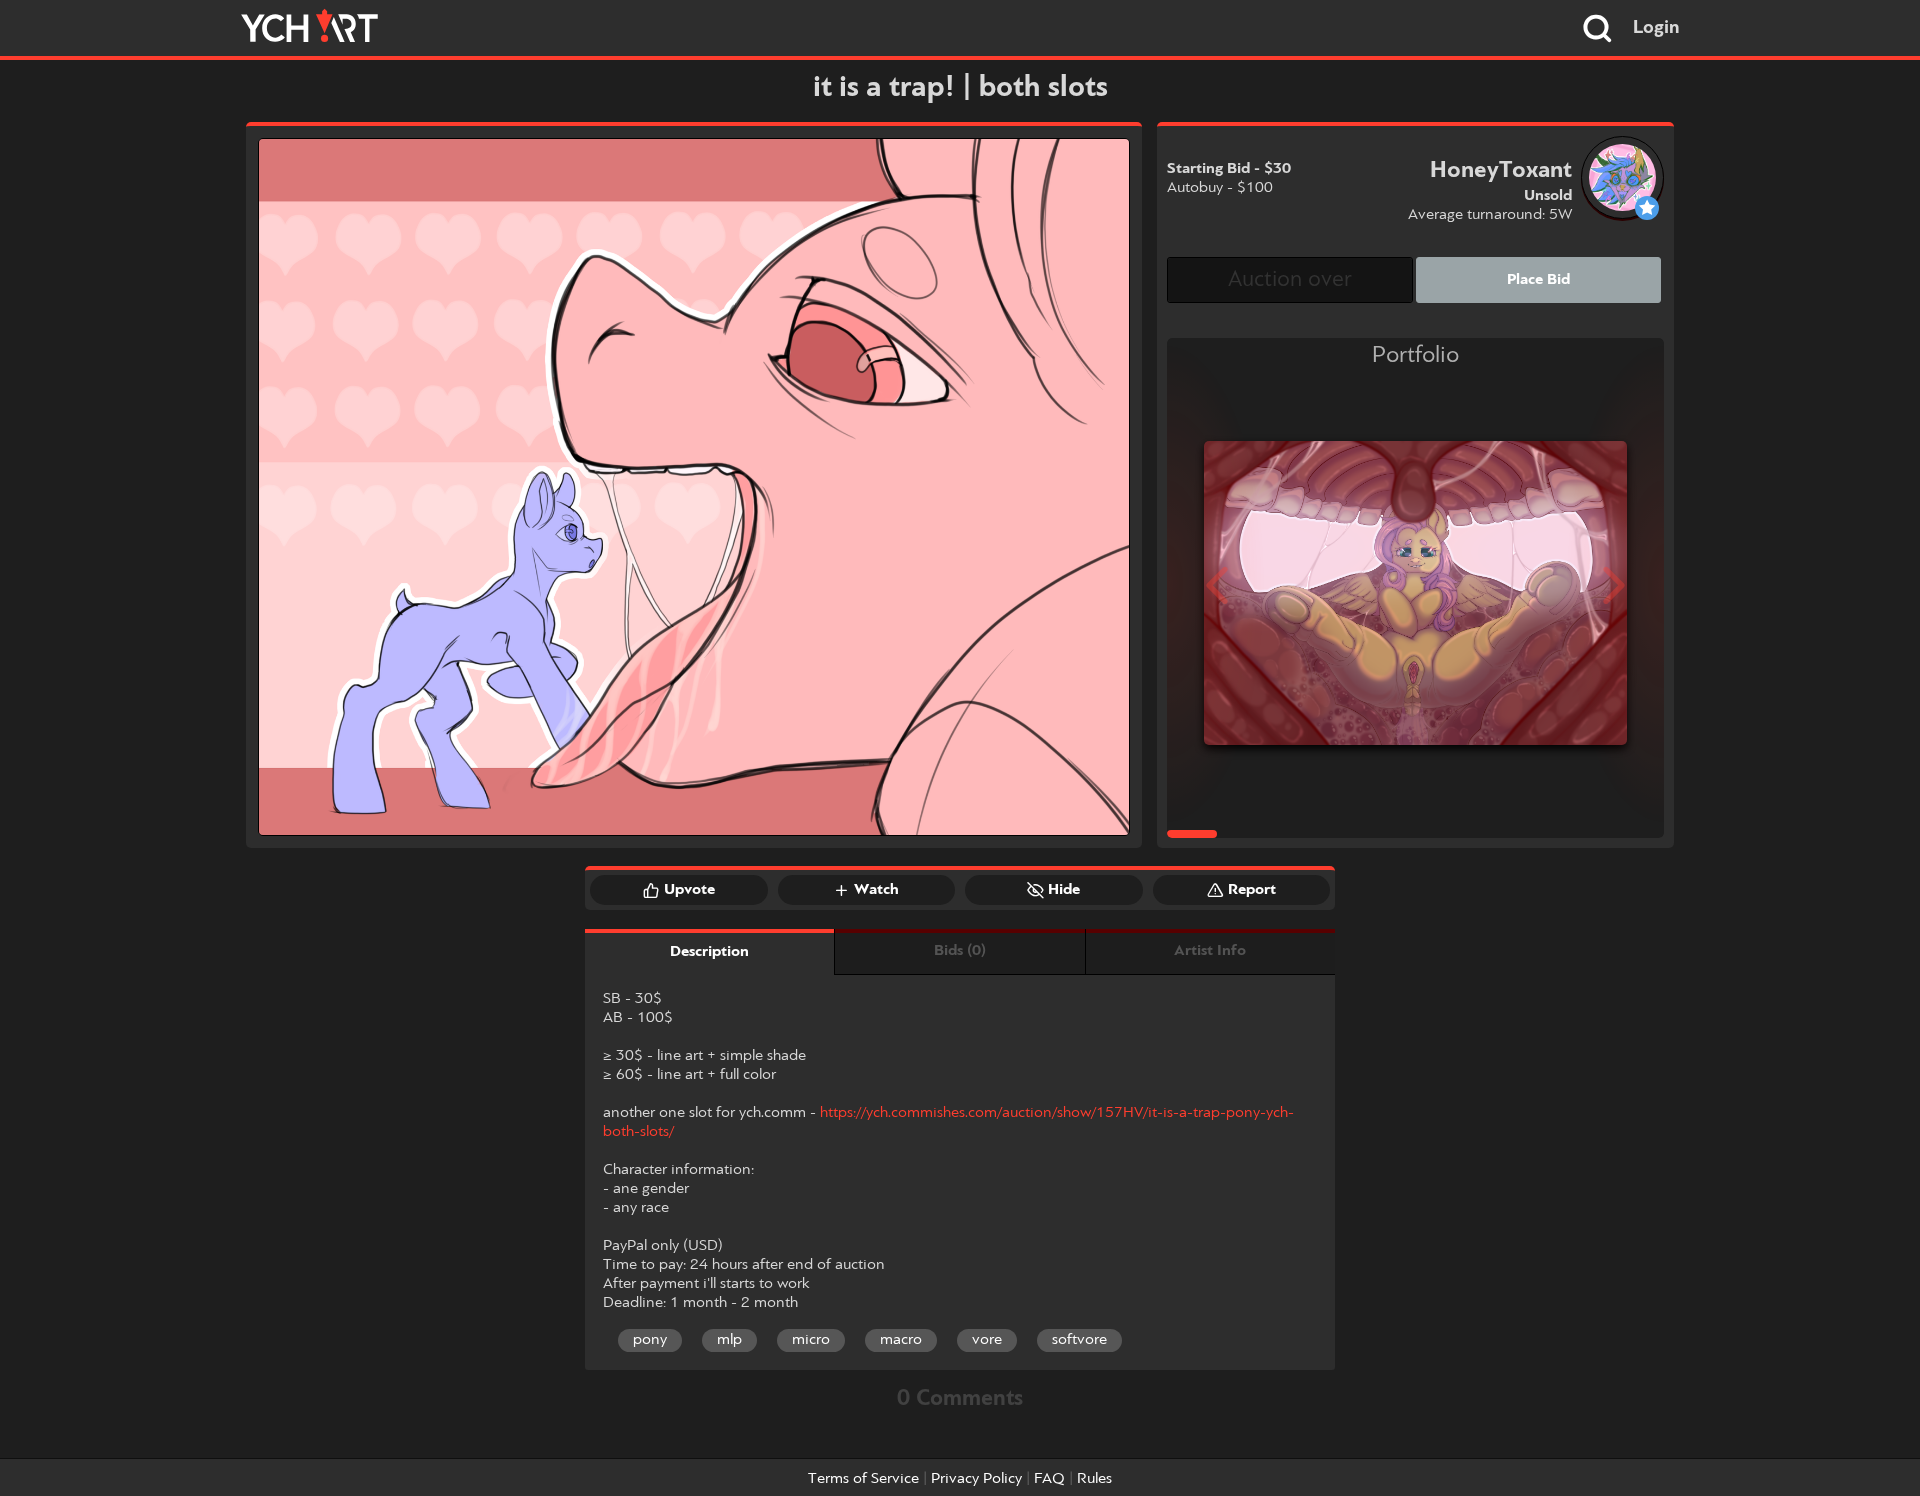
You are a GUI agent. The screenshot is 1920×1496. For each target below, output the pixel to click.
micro (811, 1340)
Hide (1064, 890)
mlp (729, 1340)
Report (1252, 890)
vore (987, 1340)
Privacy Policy (976, 1479)
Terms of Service (863, 1479)
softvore (1079, 1340)
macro (901, 1340)
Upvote (689, 890)
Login (1656, 28)
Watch (876, 890)
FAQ (1049, 1479)
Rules (1094, 1479)
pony (650, 1340)
